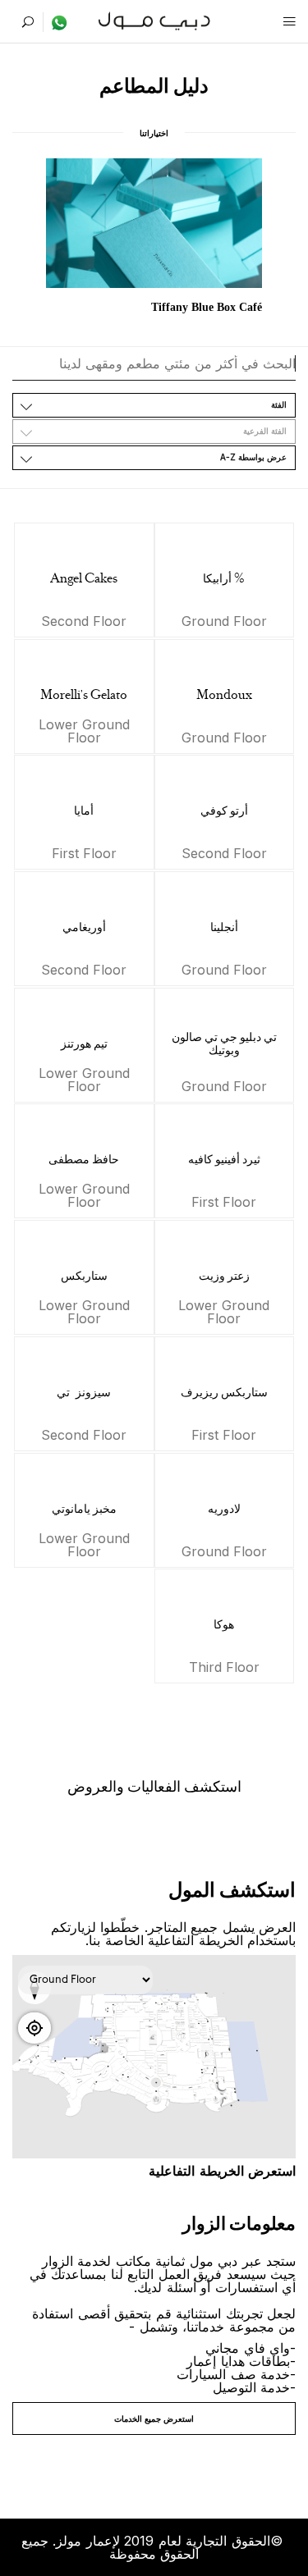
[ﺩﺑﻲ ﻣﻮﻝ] (154, 19)
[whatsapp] (55, 22)
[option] (154, 238)
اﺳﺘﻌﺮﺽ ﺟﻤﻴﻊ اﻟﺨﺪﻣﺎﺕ (154, 2418)
